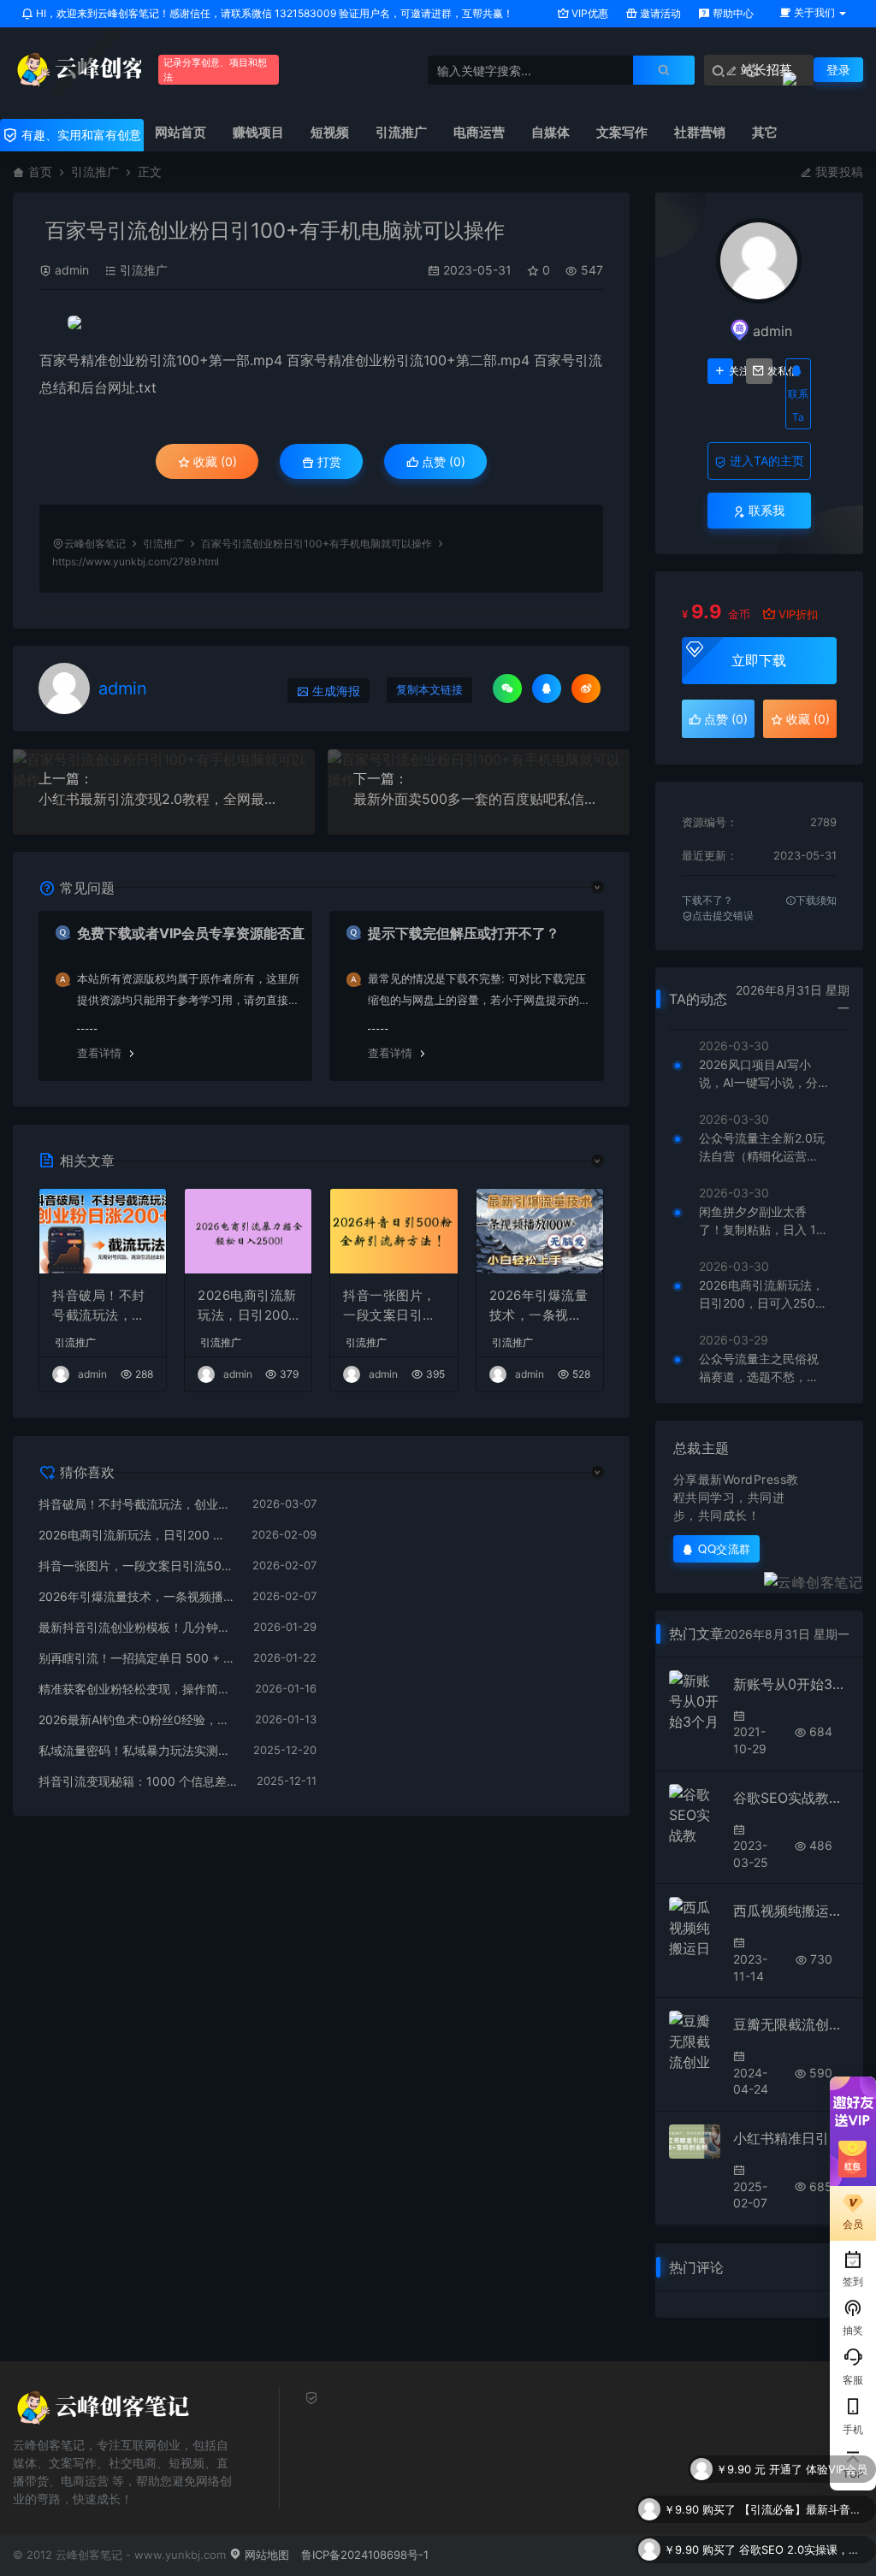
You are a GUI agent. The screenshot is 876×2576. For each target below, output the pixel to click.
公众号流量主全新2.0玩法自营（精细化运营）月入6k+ (762, 1148)
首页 (40, 171)
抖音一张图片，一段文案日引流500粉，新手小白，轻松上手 (394, 1306)
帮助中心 (732, 13)
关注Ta (731, 371)
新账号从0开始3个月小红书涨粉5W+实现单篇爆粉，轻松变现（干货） (791, 1684)
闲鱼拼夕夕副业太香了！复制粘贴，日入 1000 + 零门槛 (761, 1221)
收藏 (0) (213, 461)
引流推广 (95, 171)
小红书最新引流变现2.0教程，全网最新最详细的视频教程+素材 (164, 799)
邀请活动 (659, 13)
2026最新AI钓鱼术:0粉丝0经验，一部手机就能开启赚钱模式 (138, 1719)
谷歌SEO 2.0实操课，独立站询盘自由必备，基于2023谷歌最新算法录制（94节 (803, 2522)
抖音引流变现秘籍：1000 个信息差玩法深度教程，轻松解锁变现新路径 (139, 1781)
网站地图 (265, 2555)
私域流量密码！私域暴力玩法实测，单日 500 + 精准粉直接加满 (137, 1750)
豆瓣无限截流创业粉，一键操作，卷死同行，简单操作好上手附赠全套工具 (791, 2024)
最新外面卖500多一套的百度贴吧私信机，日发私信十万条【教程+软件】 (479, 799)
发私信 (769, 371)
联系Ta (798, 405)
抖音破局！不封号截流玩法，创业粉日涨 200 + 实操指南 (99, 1306)
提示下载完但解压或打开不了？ (464, 933)
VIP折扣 (798, 614)
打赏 (328, 461)
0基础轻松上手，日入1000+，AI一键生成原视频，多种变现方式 (803, 2562)
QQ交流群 (725, 1548)
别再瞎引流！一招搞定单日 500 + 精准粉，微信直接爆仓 (137, 1658)
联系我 (765, 510)
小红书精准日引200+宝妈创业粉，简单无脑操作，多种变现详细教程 (791, 2138)
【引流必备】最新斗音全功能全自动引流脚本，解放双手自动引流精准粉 (803, 2482)
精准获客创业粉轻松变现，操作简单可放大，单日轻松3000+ (138, 1689)
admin (72, 270)
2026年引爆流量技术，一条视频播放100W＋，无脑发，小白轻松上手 (539, 1306)
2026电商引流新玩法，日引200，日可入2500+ (761, 1295)
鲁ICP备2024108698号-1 (365, 2555)
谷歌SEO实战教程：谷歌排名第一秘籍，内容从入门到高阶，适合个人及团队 (791, 1798)
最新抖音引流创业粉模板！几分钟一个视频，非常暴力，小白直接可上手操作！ (137, 1627)
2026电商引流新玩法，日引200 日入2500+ (247, 1306)
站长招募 (765, 70)
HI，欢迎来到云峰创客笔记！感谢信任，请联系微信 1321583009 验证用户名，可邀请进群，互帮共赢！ (273, 13)
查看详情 (99, 1053)
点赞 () (442, 461)
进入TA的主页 (765, 461)
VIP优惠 (589, 13)
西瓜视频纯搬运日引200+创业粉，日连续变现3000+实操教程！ (791, 1911)
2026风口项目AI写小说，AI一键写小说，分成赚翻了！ (758, 1074)
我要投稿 (838, 171)
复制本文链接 (429, 690)
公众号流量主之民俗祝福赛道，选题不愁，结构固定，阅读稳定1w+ (759, 1368)
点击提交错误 (723, 916)
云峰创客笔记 (95, 544)
